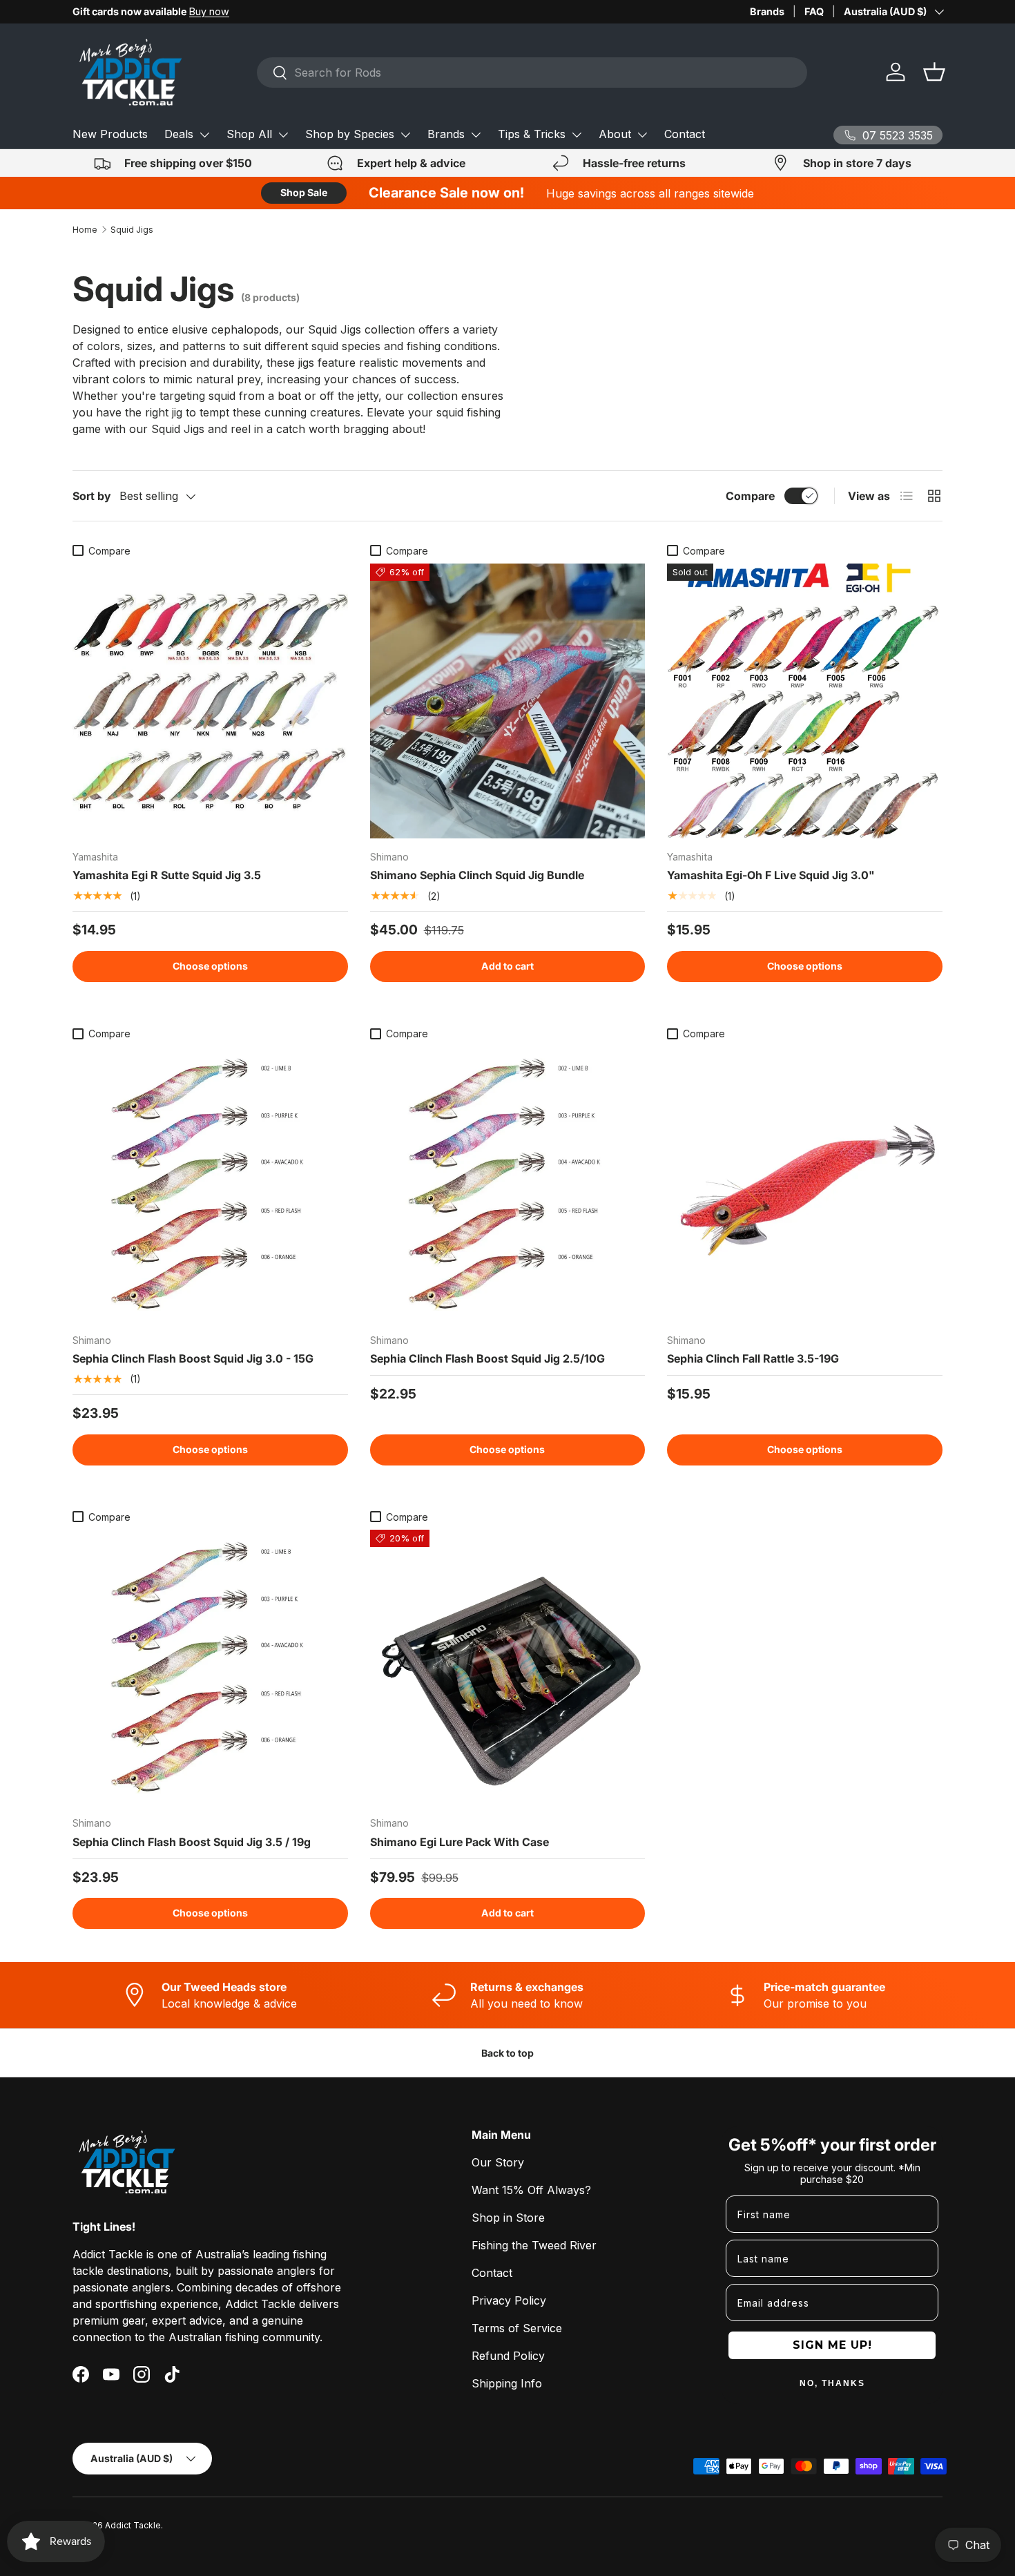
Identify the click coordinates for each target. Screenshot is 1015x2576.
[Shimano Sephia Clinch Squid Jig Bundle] (508, 701)
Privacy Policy (509, 2300)
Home (85, 230)
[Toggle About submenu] (642, 135)
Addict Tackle (133, 2525)
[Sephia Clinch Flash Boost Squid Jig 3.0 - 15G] (210, 1184)
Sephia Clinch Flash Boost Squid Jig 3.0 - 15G (193, 1358)
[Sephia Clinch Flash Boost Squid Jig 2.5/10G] (508, 1184)
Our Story (498, 2162)
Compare (750, 496)
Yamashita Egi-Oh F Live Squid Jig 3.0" (771, 875)
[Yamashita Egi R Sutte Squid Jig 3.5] (210, 701)
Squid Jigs (132, 230)
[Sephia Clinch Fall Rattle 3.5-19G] (805, 1184)
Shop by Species (350, 134)
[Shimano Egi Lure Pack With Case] (508, 1667)
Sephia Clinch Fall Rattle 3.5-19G (753, 1358)
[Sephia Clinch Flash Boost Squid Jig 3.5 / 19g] (210, 1667)
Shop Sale (304, 192)
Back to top (507, 2053)
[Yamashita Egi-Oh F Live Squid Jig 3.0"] (805, 701)
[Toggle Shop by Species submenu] (405, 135)
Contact (685, 134)
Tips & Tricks (532, 134)
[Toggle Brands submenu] (476, 135)
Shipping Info (507, 2383)
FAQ (814, 11)
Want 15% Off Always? (531, 2190)
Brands (767, 11)
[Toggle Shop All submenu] (283, 135)
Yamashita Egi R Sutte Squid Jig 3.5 (167, 875)
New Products (110, 134)
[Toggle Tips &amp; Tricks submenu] (577, 135)
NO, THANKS (832, 2383)
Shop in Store (508, 2218)
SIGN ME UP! (832, 2345)
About (615, 134)
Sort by (92, 496)
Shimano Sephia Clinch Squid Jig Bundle (477, 875)
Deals (179, 134)
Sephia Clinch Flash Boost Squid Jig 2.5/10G (487, 1358)
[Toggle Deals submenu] (204, 135)
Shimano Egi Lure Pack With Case (460, 1842)
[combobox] (532, 73)
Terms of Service (517, 2328)
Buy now (209, 11)
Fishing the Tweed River (534, 2245)
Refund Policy (508, 2356)
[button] (934, 72)
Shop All (249, 134)
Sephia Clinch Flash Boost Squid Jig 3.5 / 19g (192, 1842)
